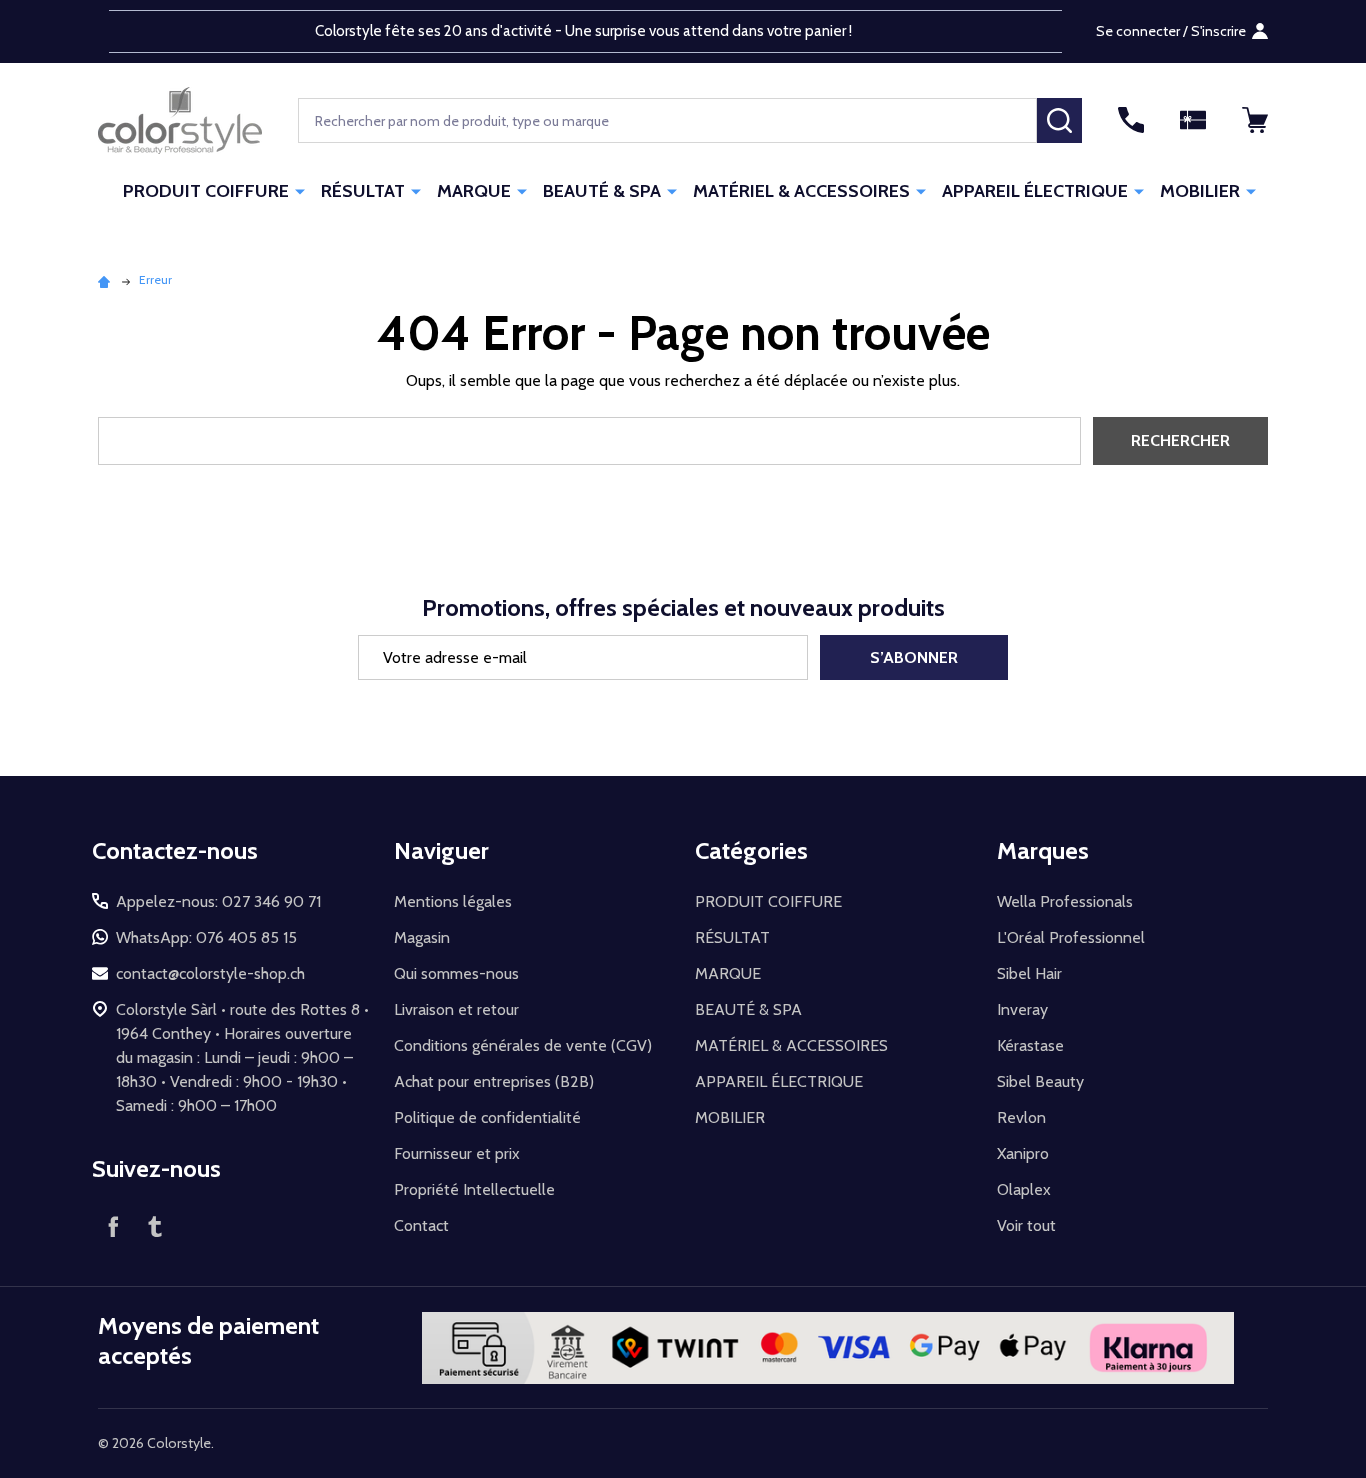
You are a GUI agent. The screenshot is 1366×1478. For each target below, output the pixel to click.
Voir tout (1026, 1225)
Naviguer (441, 850)
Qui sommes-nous (456, 973)
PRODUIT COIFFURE (206, 191)
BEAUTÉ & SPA (602, 191)
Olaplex (1024, 1189)
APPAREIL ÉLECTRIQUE (1035, 191)
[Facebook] (113, 1226)
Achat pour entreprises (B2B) (494, 1081)
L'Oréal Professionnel (1071, 937)
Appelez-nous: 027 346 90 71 (218, 901)
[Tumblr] (155, 1226)
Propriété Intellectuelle (474, 1189)
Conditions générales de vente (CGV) (523, 1045)
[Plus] (300, 190)
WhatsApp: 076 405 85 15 (206, 937)
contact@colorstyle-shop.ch (210, 973)
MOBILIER (1200, 191)
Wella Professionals (1065, 901)
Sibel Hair (1029, 973)
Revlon (1021, 1117)
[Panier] (1255, 120)
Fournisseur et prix (457, 1153)
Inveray (1022, 1009)
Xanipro (1023, 1153)
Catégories (751, 850)
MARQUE (474, 191)
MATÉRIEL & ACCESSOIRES (801, 191)
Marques (1043, 850)
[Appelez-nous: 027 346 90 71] (1131, 120)
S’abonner (914, 657)
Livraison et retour (456, 1009)
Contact (421, 1225)
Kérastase (1030, 1045)
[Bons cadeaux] (1193, 120)
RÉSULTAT (363, 191)
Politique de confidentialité (487, 1117)
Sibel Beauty (1040, 1081)
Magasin (422, 937)
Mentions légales (453, 901)
